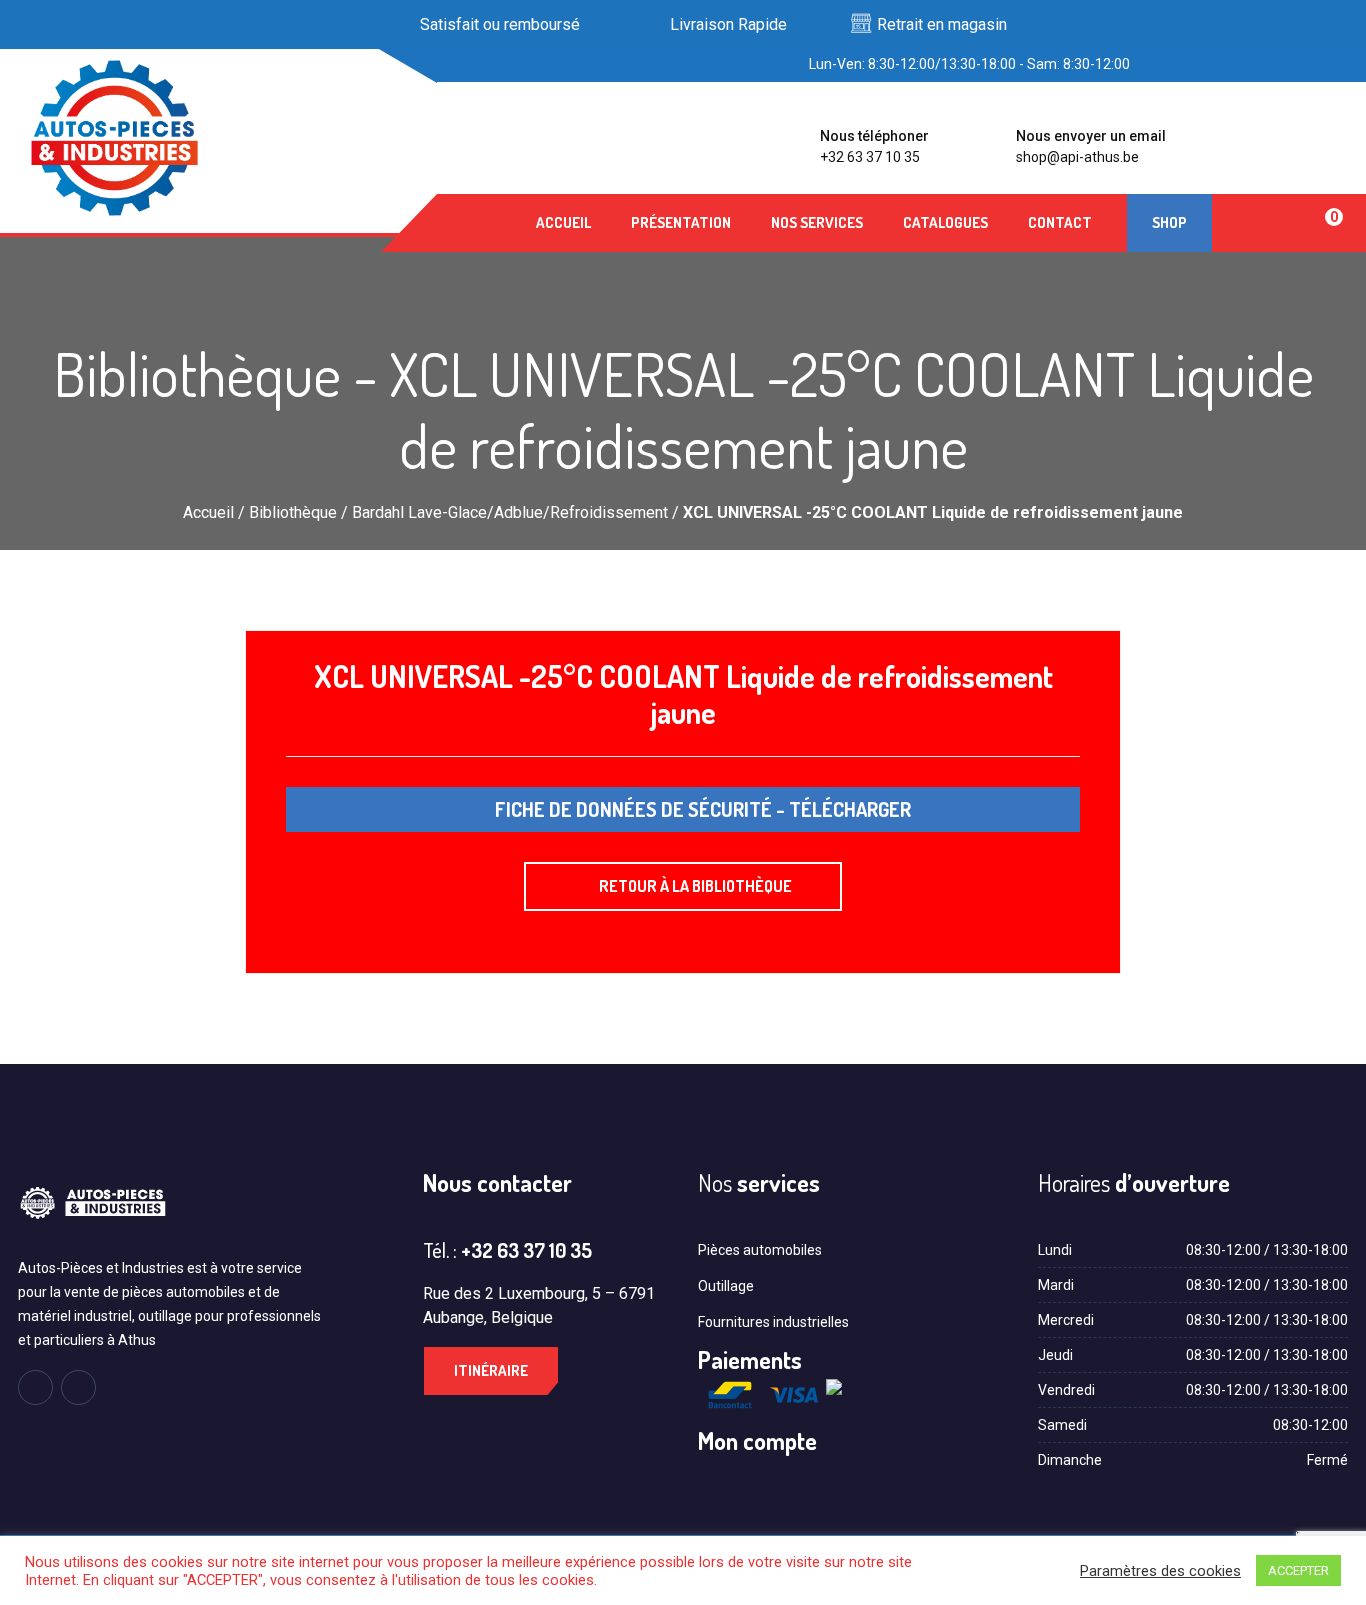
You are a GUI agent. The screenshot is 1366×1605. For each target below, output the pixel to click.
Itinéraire (491, 1370)
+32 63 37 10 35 (870, 157)
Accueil (563, 222)
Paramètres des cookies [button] (1160, 1571)
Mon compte (757, 1440)
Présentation (681, 222)
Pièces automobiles (760, 1250)
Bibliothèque (293, 512)
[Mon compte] (1253, 223)
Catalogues (945, 222)
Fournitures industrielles (773, 1322)
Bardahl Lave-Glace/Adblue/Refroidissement (510, 512)
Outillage (726, 1286)
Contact (1060, 222)
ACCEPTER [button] (1298, 1570)
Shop (1169, 222)
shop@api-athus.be (1077, 157)
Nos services (817, 222)
